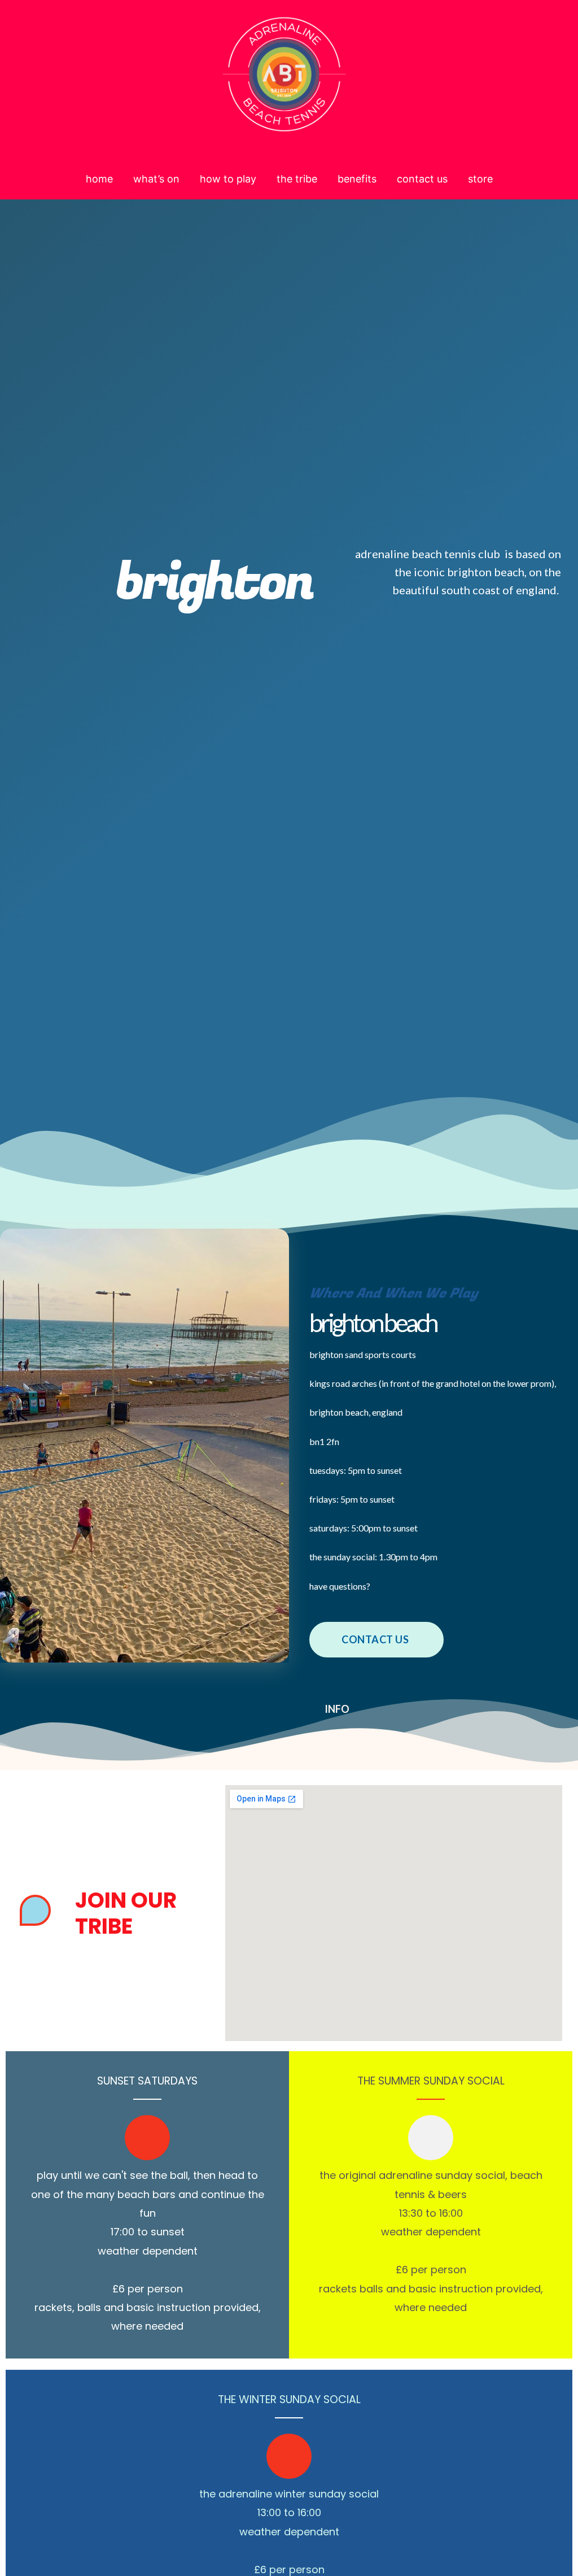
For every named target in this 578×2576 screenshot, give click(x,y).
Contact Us (422, 179)
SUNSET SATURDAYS (147, 2081)
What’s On (156, 179)
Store (480, 179)
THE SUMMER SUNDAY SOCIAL (431, 2081)
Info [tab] (337, 1709)
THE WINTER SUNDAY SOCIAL (289, 2399)
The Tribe (297, 179)
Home (99, 179)
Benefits (357, 179)
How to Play (228, 179)
